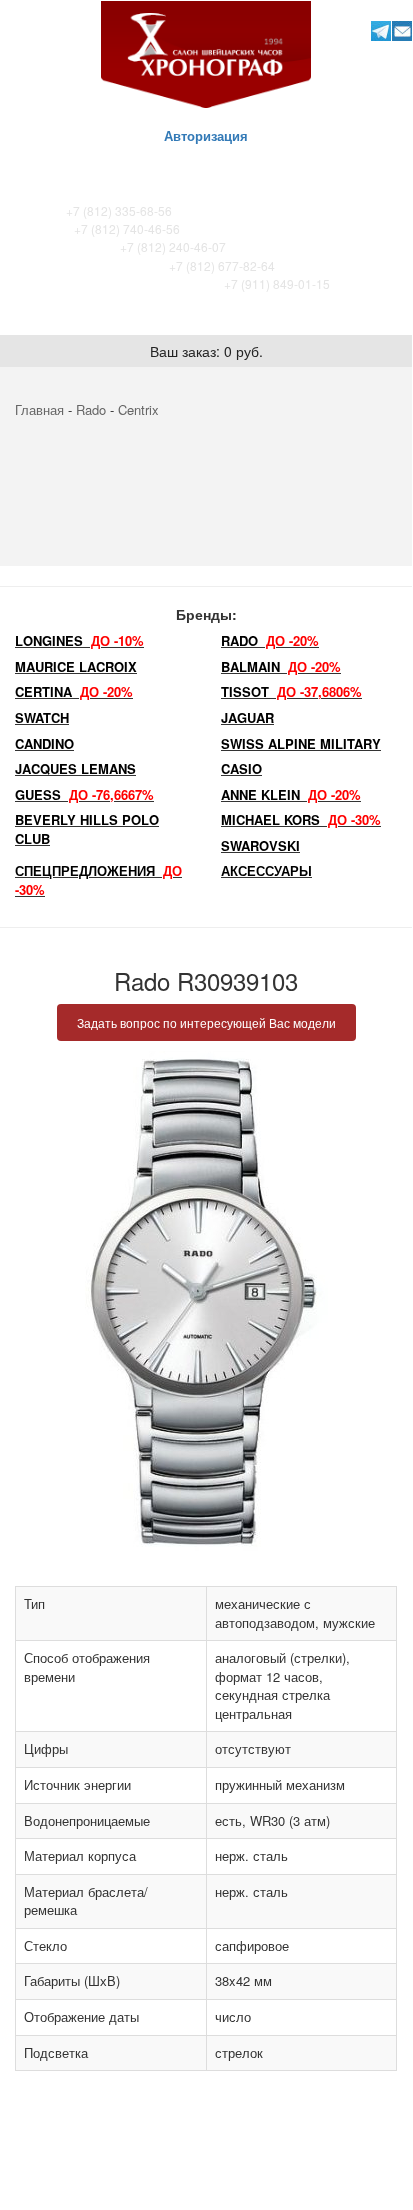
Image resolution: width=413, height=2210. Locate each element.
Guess (84, 794)
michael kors (301, 819)
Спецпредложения (98, 880)
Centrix (138, 409)
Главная (39, 409)
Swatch (42, 717)
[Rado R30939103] (206, 1301)
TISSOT (291, 691)
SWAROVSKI (260, 845)
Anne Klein (291, 794)
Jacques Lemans (75, 768)
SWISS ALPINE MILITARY (301, 743)
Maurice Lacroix (76, 666)
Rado (91, 409)
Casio (241, 768)
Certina (74, 691)
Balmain (281, 666)
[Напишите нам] (402, 30)
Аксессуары (266, 870)
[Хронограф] (206, 52)
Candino (44, 743)
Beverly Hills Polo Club (87, 829)
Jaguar (247, 717)
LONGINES (79, 640)
